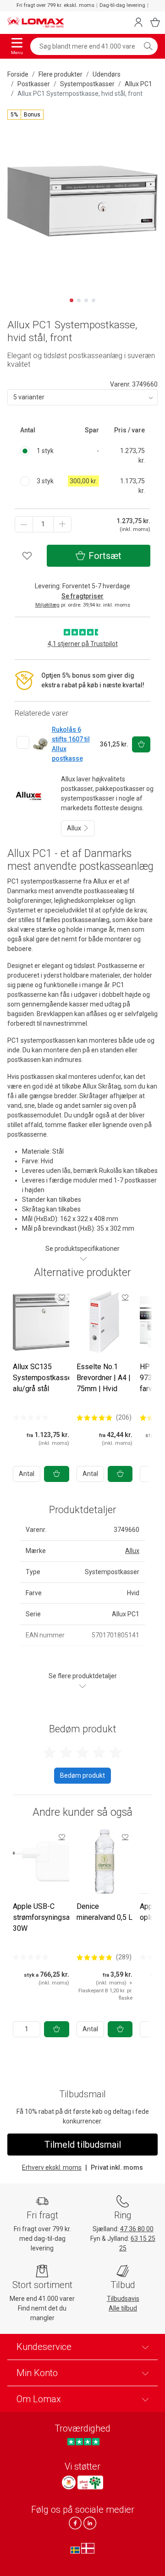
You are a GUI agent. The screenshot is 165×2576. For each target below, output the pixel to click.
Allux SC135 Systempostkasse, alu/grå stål (43, 1378)
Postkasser (34, 84)
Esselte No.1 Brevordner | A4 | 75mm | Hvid (104, 1378)
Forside (18, 74)
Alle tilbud (123, 2308)
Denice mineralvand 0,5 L (104, 1912)
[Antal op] (62, 524)
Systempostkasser (87, 84)
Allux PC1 (138, 84)
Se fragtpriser (82, 596)
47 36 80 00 (137, 2229)
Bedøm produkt (82, 1775)
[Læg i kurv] (57, 1474)
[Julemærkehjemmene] (69, 2482)
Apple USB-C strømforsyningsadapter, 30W (52, 1917)
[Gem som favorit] (62, 1297)
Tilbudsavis (123, 2299)
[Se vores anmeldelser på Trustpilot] (83, 2442)
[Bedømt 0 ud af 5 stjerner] (31, 1417)
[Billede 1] (71, 300)
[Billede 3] (86, 300)
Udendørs (107, 74)
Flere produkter (60, 74)
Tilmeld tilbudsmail (83, 2145)
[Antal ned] (24, 524)
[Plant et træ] (90, 2482)
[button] (25, 115)
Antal (27, 1474)
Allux (75, 828)
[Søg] (148, 46)
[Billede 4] (93, 300)
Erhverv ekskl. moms (52, 2167)
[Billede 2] (79, 300)
